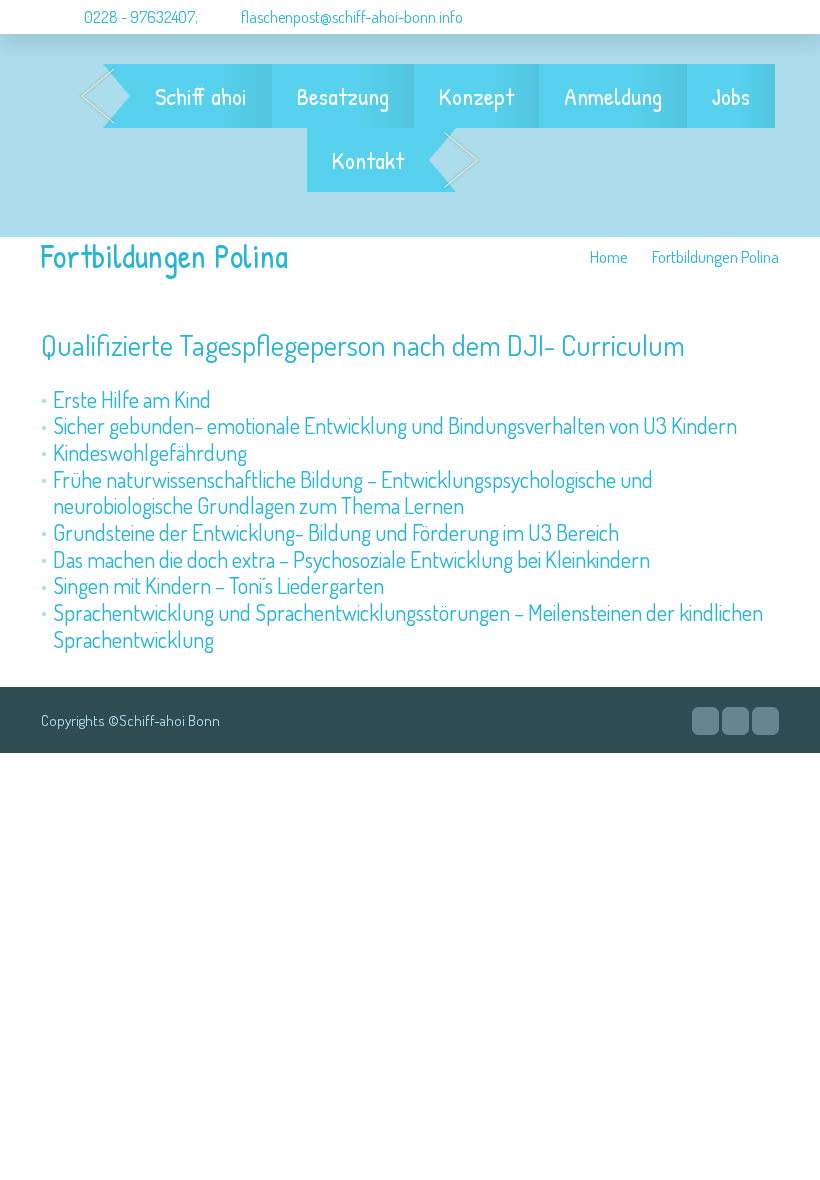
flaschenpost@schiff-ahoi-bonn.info (352, 17)
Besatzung (343, 96)
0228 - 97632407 (138, 17)
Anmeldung (613, 96)
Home (609, 256)
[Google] (705, 721)
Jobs (731, 96)
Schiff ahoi (201, 96)
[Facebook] (735, 721)
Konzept (476, 96)
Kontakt (368, 160)
